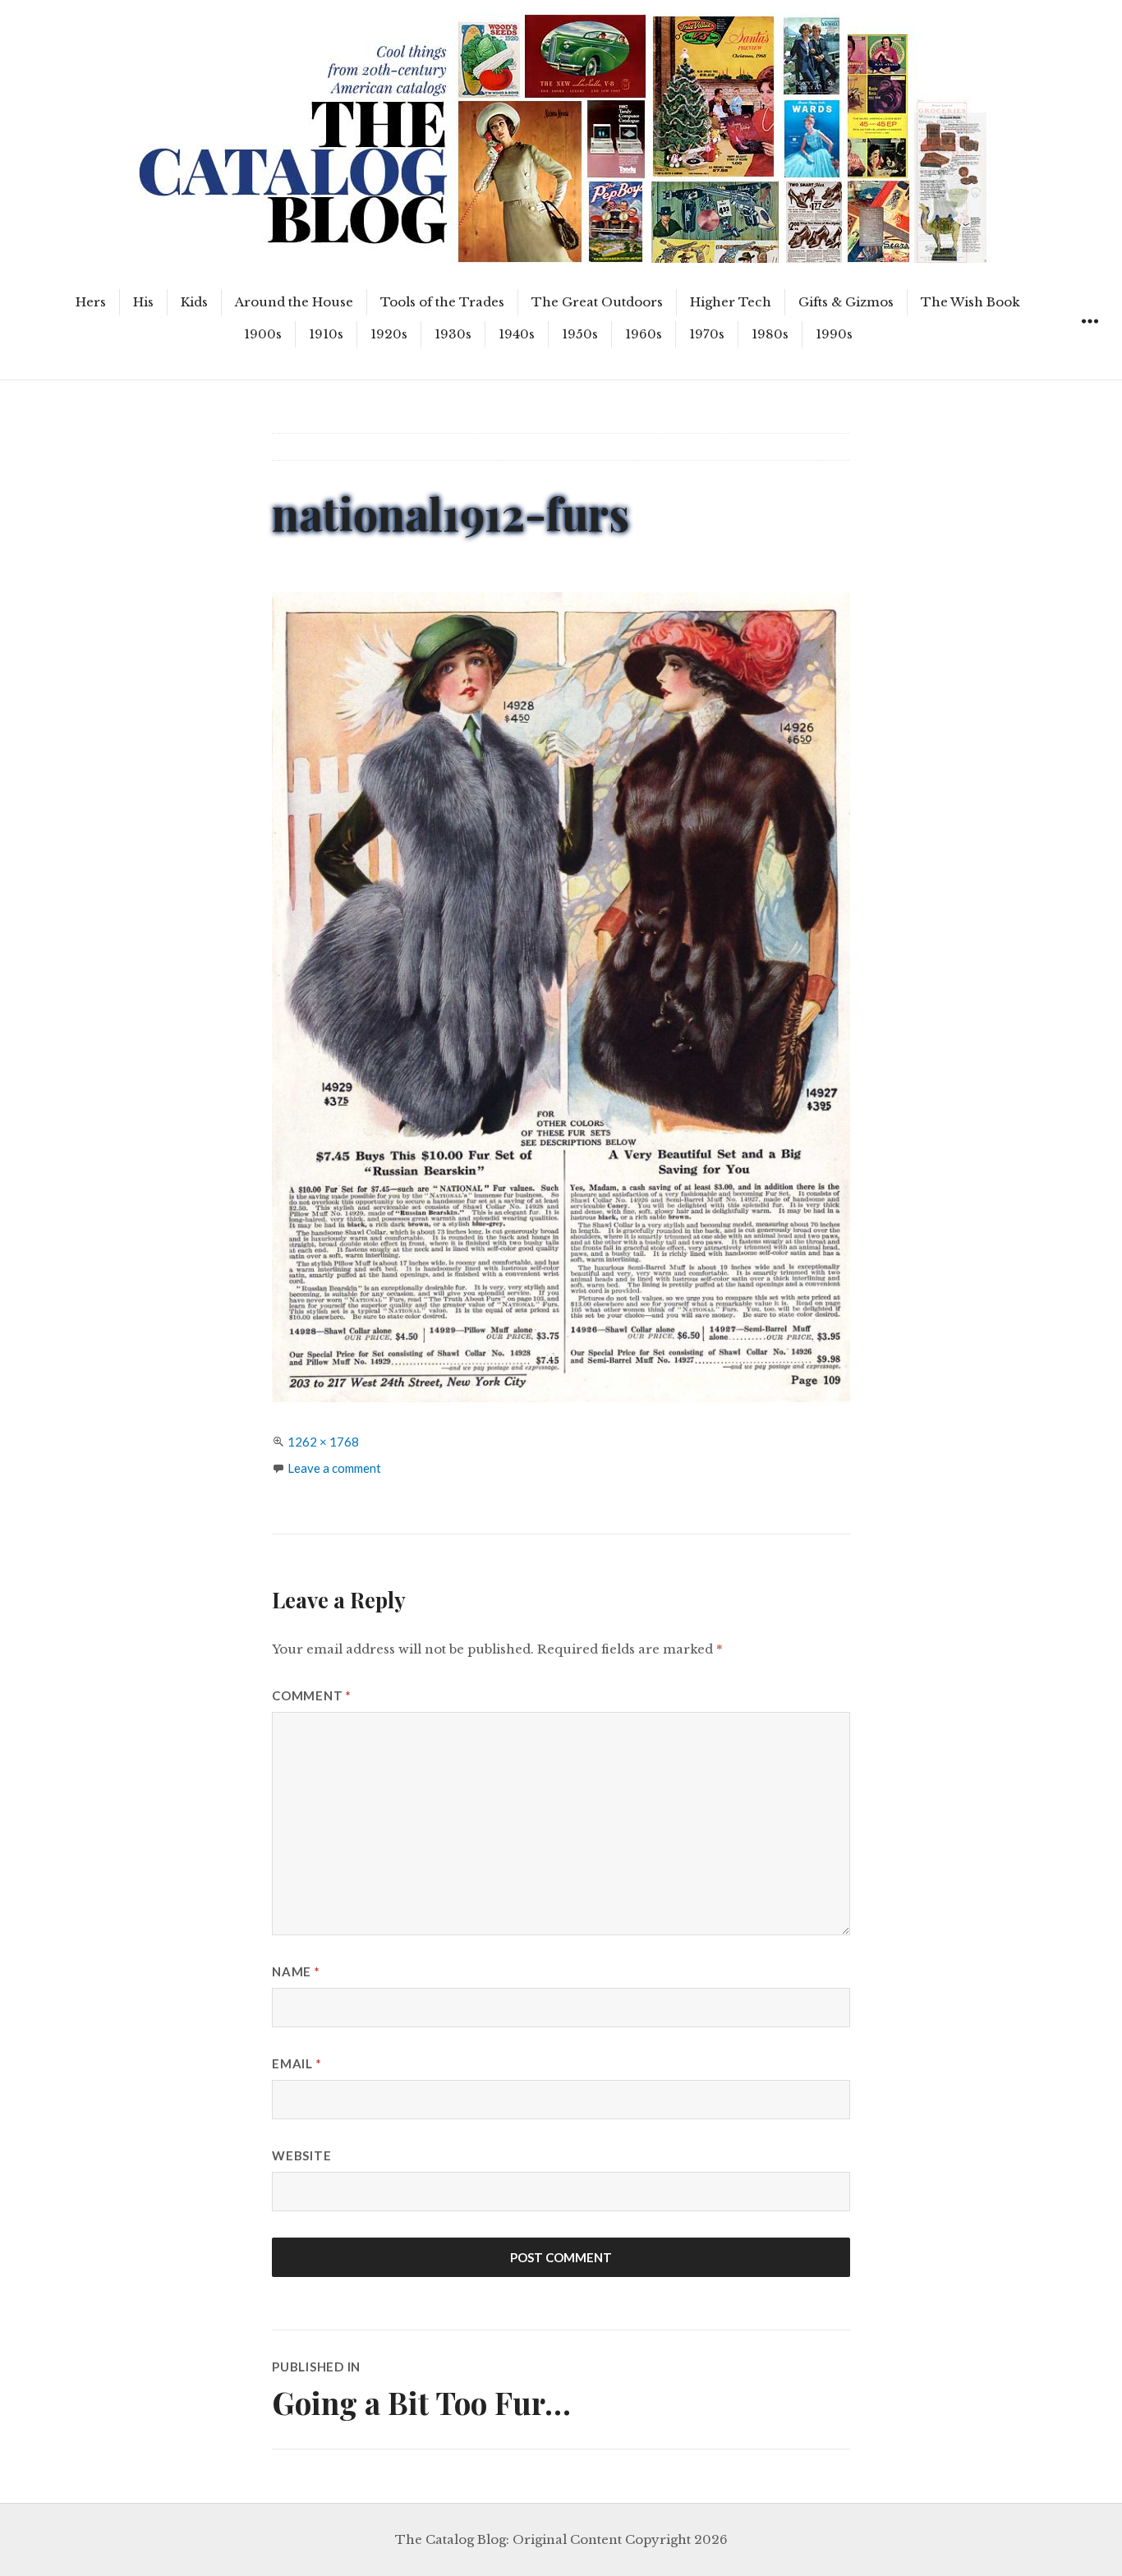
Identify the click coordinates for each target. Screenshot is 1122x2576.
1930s (453, 334)
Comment (312, 1695)
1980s (770, 334)
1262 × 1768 (323, 1442)
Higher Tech (731, 302)
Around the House (294, 302)
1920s (389, 334)
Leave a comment (334, 1468)
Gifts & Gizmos (846, 302)
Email (297, 2063)
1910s (326, 334)
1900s (263, 334)
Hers (91, 302)
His (143, 302)
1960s (644, 334)
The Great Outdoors (597, 302)
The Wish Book (970, 302)
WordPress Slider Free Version (207, 12)
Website (301, 2155)
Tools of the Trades (442, 302)
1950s (580, 334)
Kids (194, 302)
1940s (517, 334)
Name (296, 1971)
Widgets (1090, 340)
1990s (834, 334)
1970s (707, 334)
